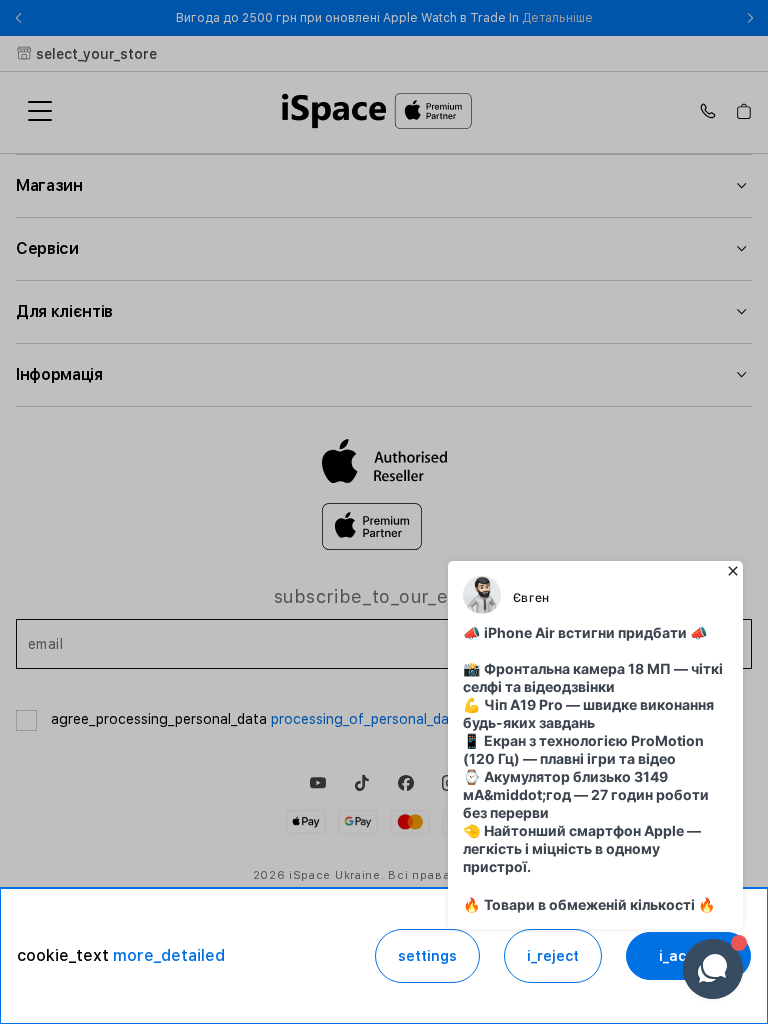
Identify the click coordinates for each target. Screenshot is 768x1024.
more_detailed (169, 955)
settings (427, 956)
